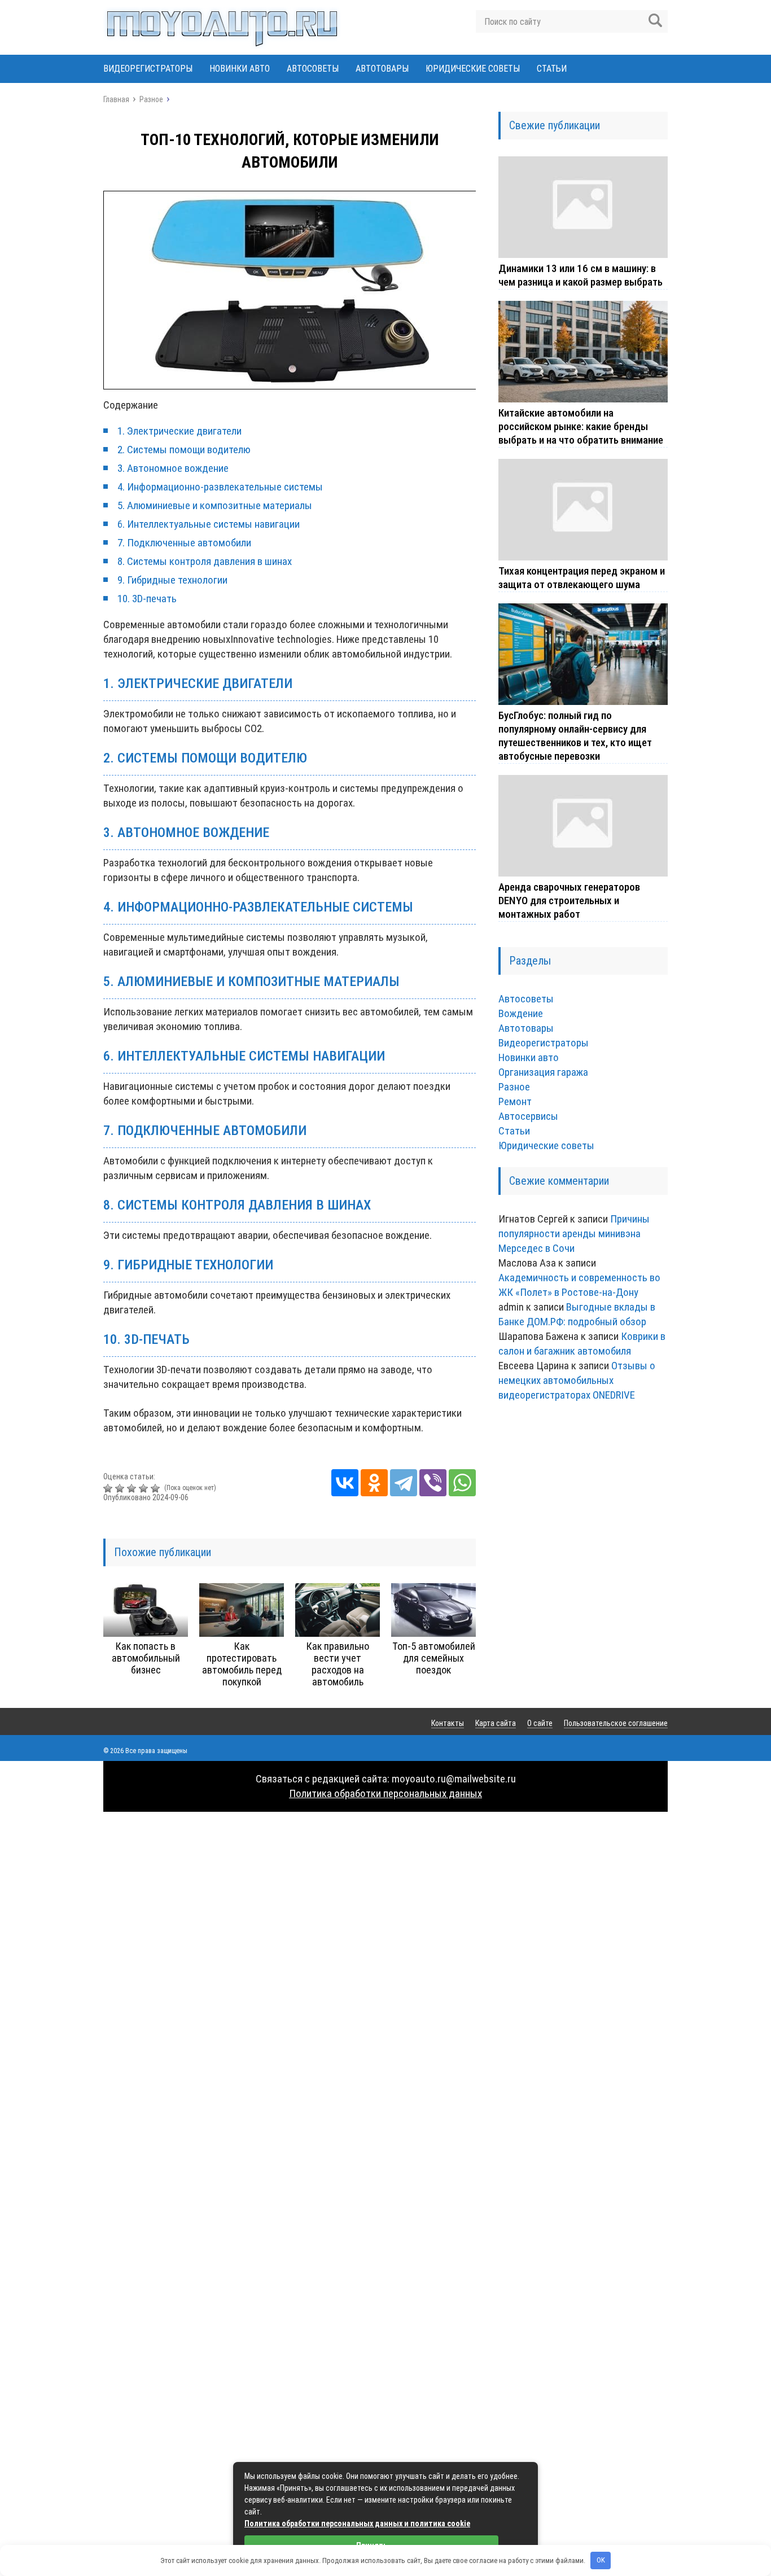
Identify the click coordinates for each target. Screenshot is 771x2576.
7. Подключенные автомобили (184, 543)
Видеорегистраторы (148, 69)
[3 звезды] (133, 1488)
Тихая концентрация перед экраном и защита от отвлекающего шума (582, 578)
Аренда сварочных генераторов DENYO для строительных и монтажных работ (569, 901)
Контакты (448, 1723)
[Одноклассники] (374, 1483)
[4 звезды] (145, 1488)
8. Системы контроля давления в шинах (205, 561)
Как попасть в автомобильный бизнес (146, 1658)
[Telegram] (404, 1483)
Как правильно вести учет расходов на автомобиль (338, 1664)
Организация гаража (543, 1072)
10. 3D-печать (147, 599)
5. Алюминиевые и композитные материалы (215, 505)
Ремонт (515, 1101)
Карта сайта (496, 1723)
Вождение (521, 1013)
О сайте (540, 1723)
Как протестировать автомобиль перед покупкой (242, 1664)
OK (601, 2560)
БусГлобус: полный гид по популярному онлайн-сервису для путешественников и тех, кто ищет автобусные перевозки (575, 736)
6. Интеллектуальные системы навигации (209, 524)
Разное (514, 1087)
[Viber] (433, 1483)
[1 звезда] (109, 1488)
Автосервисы (528, 1116)
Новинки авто (240, 69)
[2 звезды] (121, 1488)
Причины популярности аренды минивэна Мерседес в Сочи (574, 1234)
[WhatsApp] (462, 1483)
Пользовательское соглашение (616, 1723)
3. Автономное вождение (173, 468)
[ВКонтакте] (345, 1483)
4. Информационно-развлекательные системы (220, 487)
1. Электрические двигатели (179, 431)
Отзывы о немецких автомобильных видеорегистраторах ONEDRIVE (577, 1380)
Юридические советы (473, 69)
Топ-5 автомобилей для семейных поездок (434, 1658)
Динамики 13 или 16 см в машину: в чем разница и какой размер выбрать (581, 275)
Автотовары (382, 69)
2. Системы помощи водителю (184, 450)
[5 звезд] (157, 1488)
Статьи (552, 69)
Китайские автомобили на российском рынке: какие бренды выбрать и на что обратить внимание (581, 426)
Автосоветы (313, 69)
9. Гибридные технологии (172, 580)
